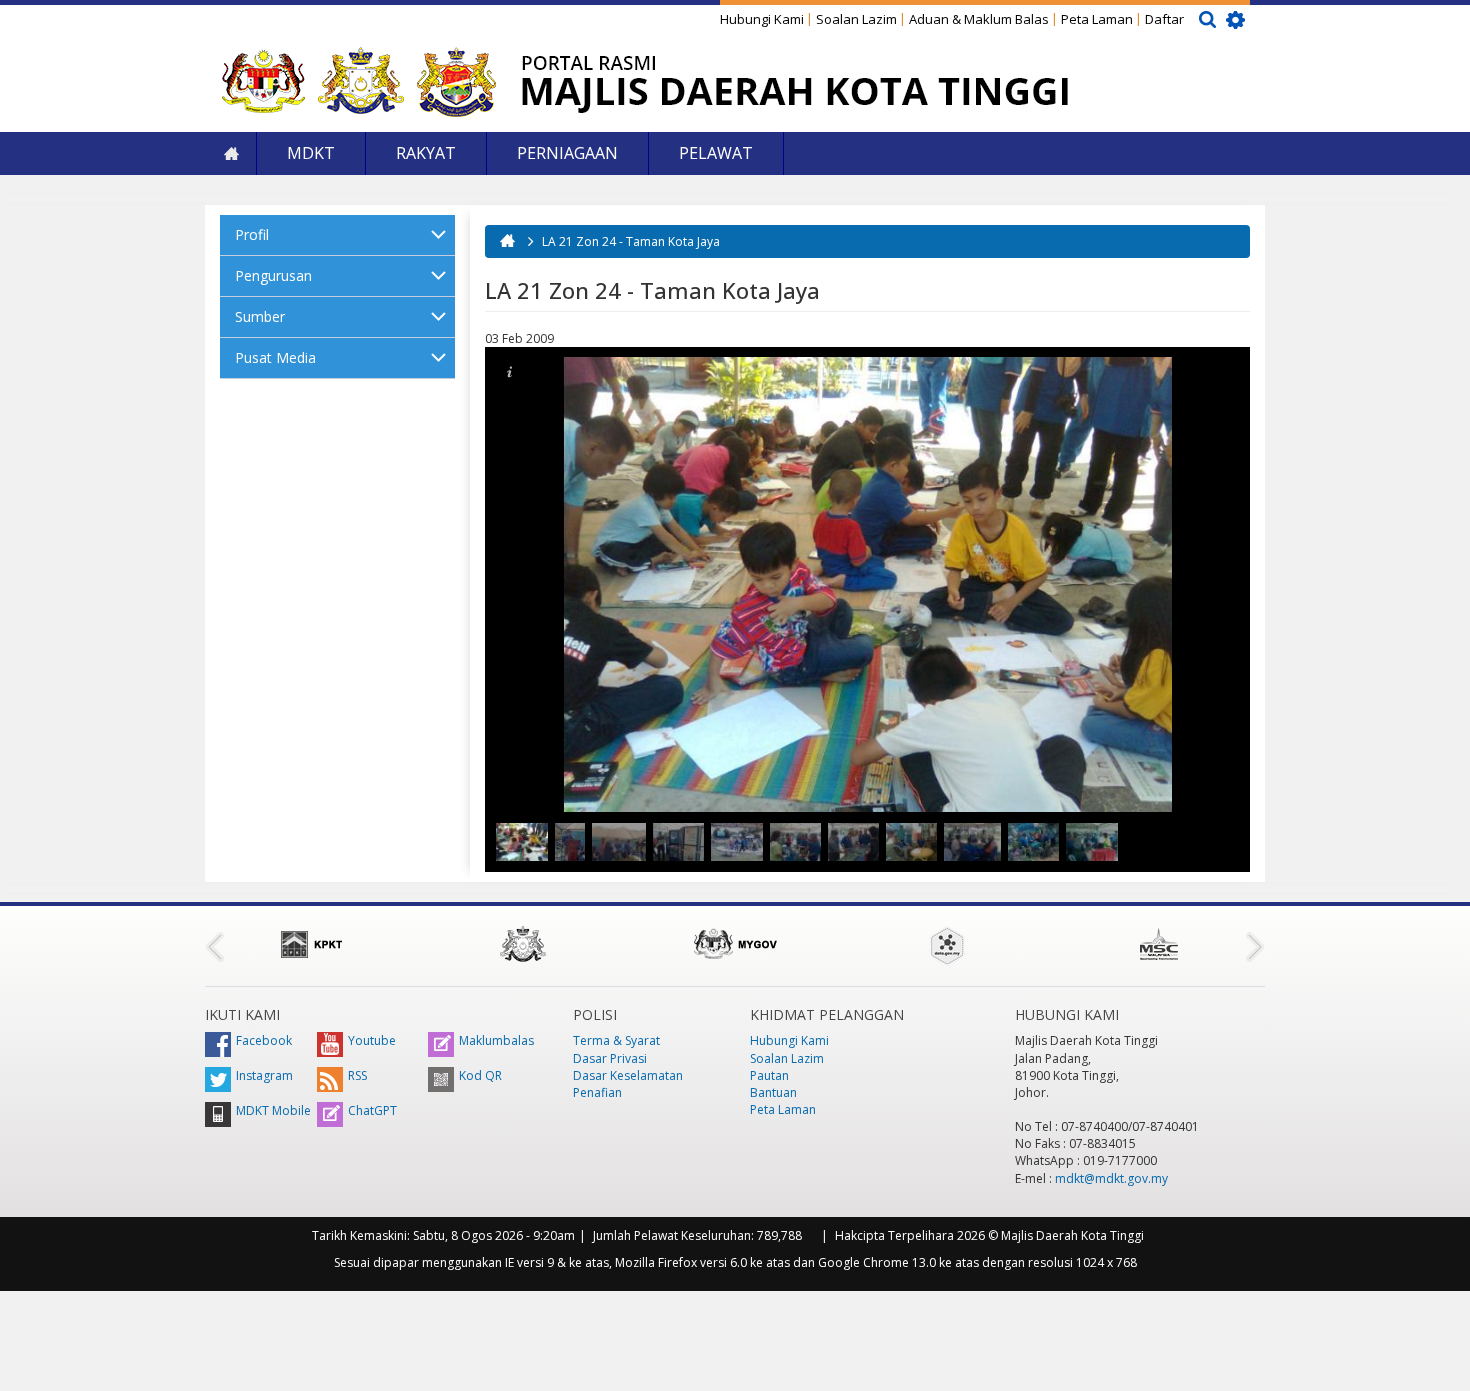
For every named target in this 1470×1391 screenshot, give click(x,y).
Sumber (260, 316)
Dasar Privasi (610, 1058)
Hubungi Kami (762, 19)
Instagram (264, 1075)
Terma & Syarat (616, 1040)
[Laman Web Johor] (523, 944)
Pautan (769, 1075)
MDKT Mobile (273, 1110)
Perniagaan (567, 153)
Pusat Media (275, 357)
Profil (252, 234)
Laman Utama (231, 153)
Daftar (1164, 19)
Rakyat (426, 153)
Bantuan (773, 1092)
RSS (357, 1075)
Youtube (372, 1040)
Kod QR (480, 1075)
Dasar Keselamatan (628, 1075)
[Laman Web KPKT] (311, 944)
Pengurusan (273, 275)
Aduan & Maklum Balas (979, 19)
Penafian (597, 1092)
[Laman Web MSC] (1159, 944)
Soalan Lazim (856, 19)
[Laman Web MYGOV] (735, 944)
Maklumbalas (496, 1040)
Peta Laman (1097, 19)
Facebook (264, 1040)
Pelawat (716, 153)
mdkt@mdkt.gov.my (1111, 1178)
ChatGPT (372, 1110)
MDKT (311, 153)
